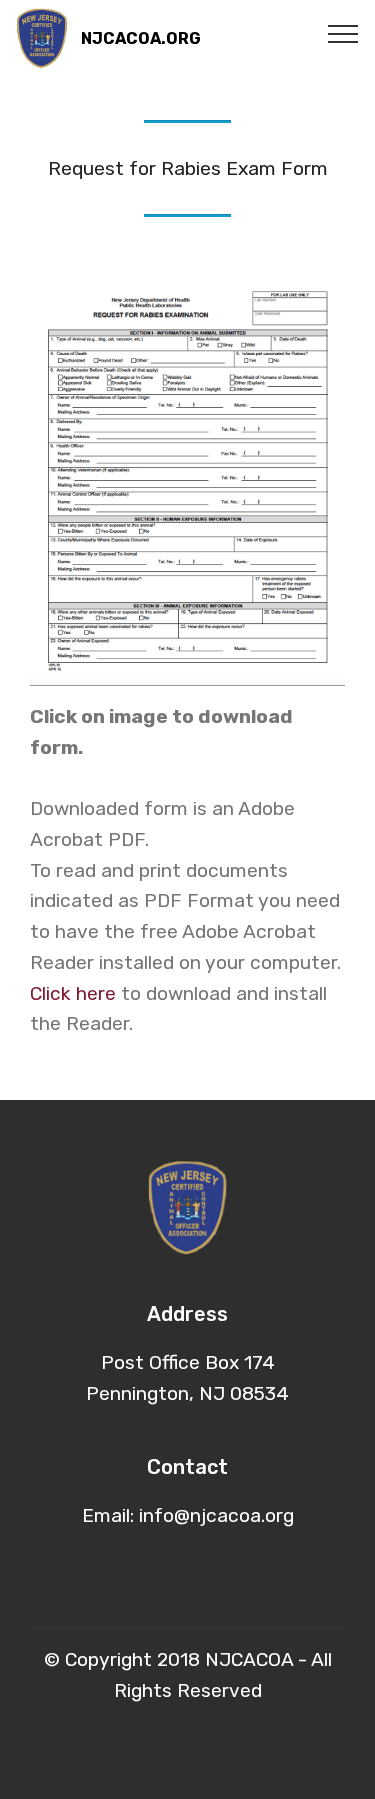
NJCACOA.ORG (141, 38)
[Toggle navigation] (343, 33)
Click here (73, 993)
